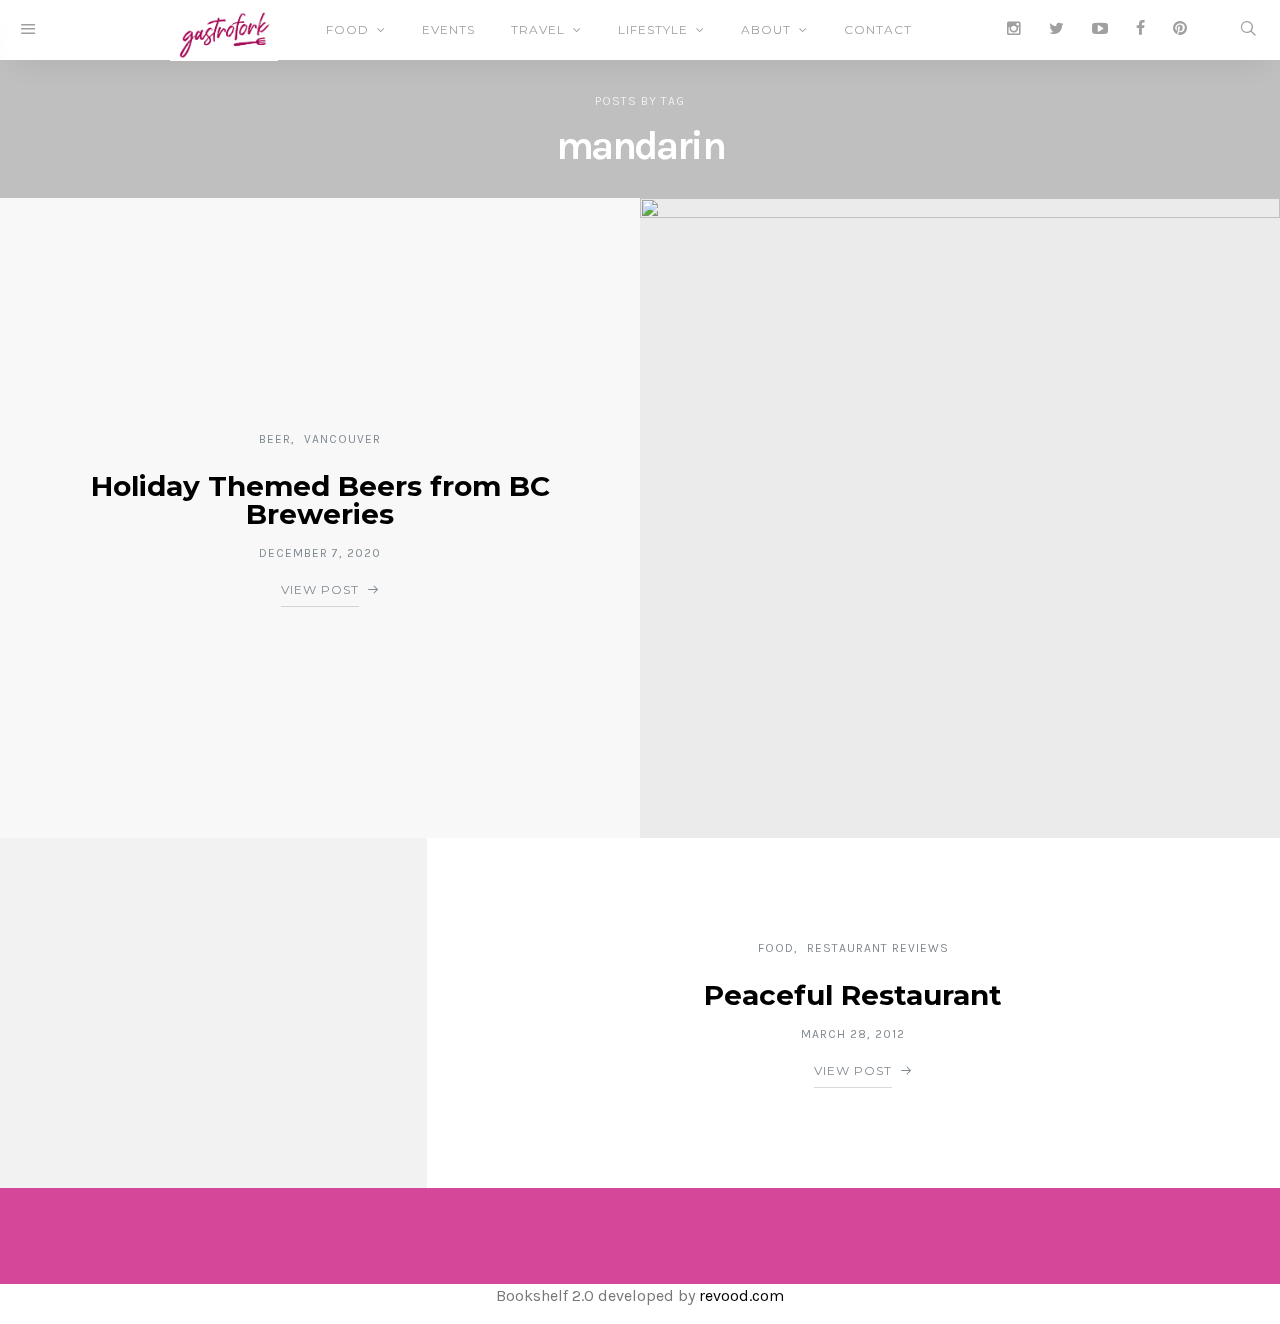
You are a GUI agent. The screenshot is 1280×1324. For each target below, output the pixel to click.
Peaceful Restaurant (853, 995)
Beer (275, 439)
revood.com (741, 1295)
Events (448, 29)
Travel (538, 29)
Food (347, 29)
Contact (878, 29)
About (766, 29)
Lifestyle (653, 29)
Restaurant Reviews (878, 948)
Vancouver (342, 439)
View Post (320, 589)
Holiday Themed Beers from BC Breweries (320, 500)
